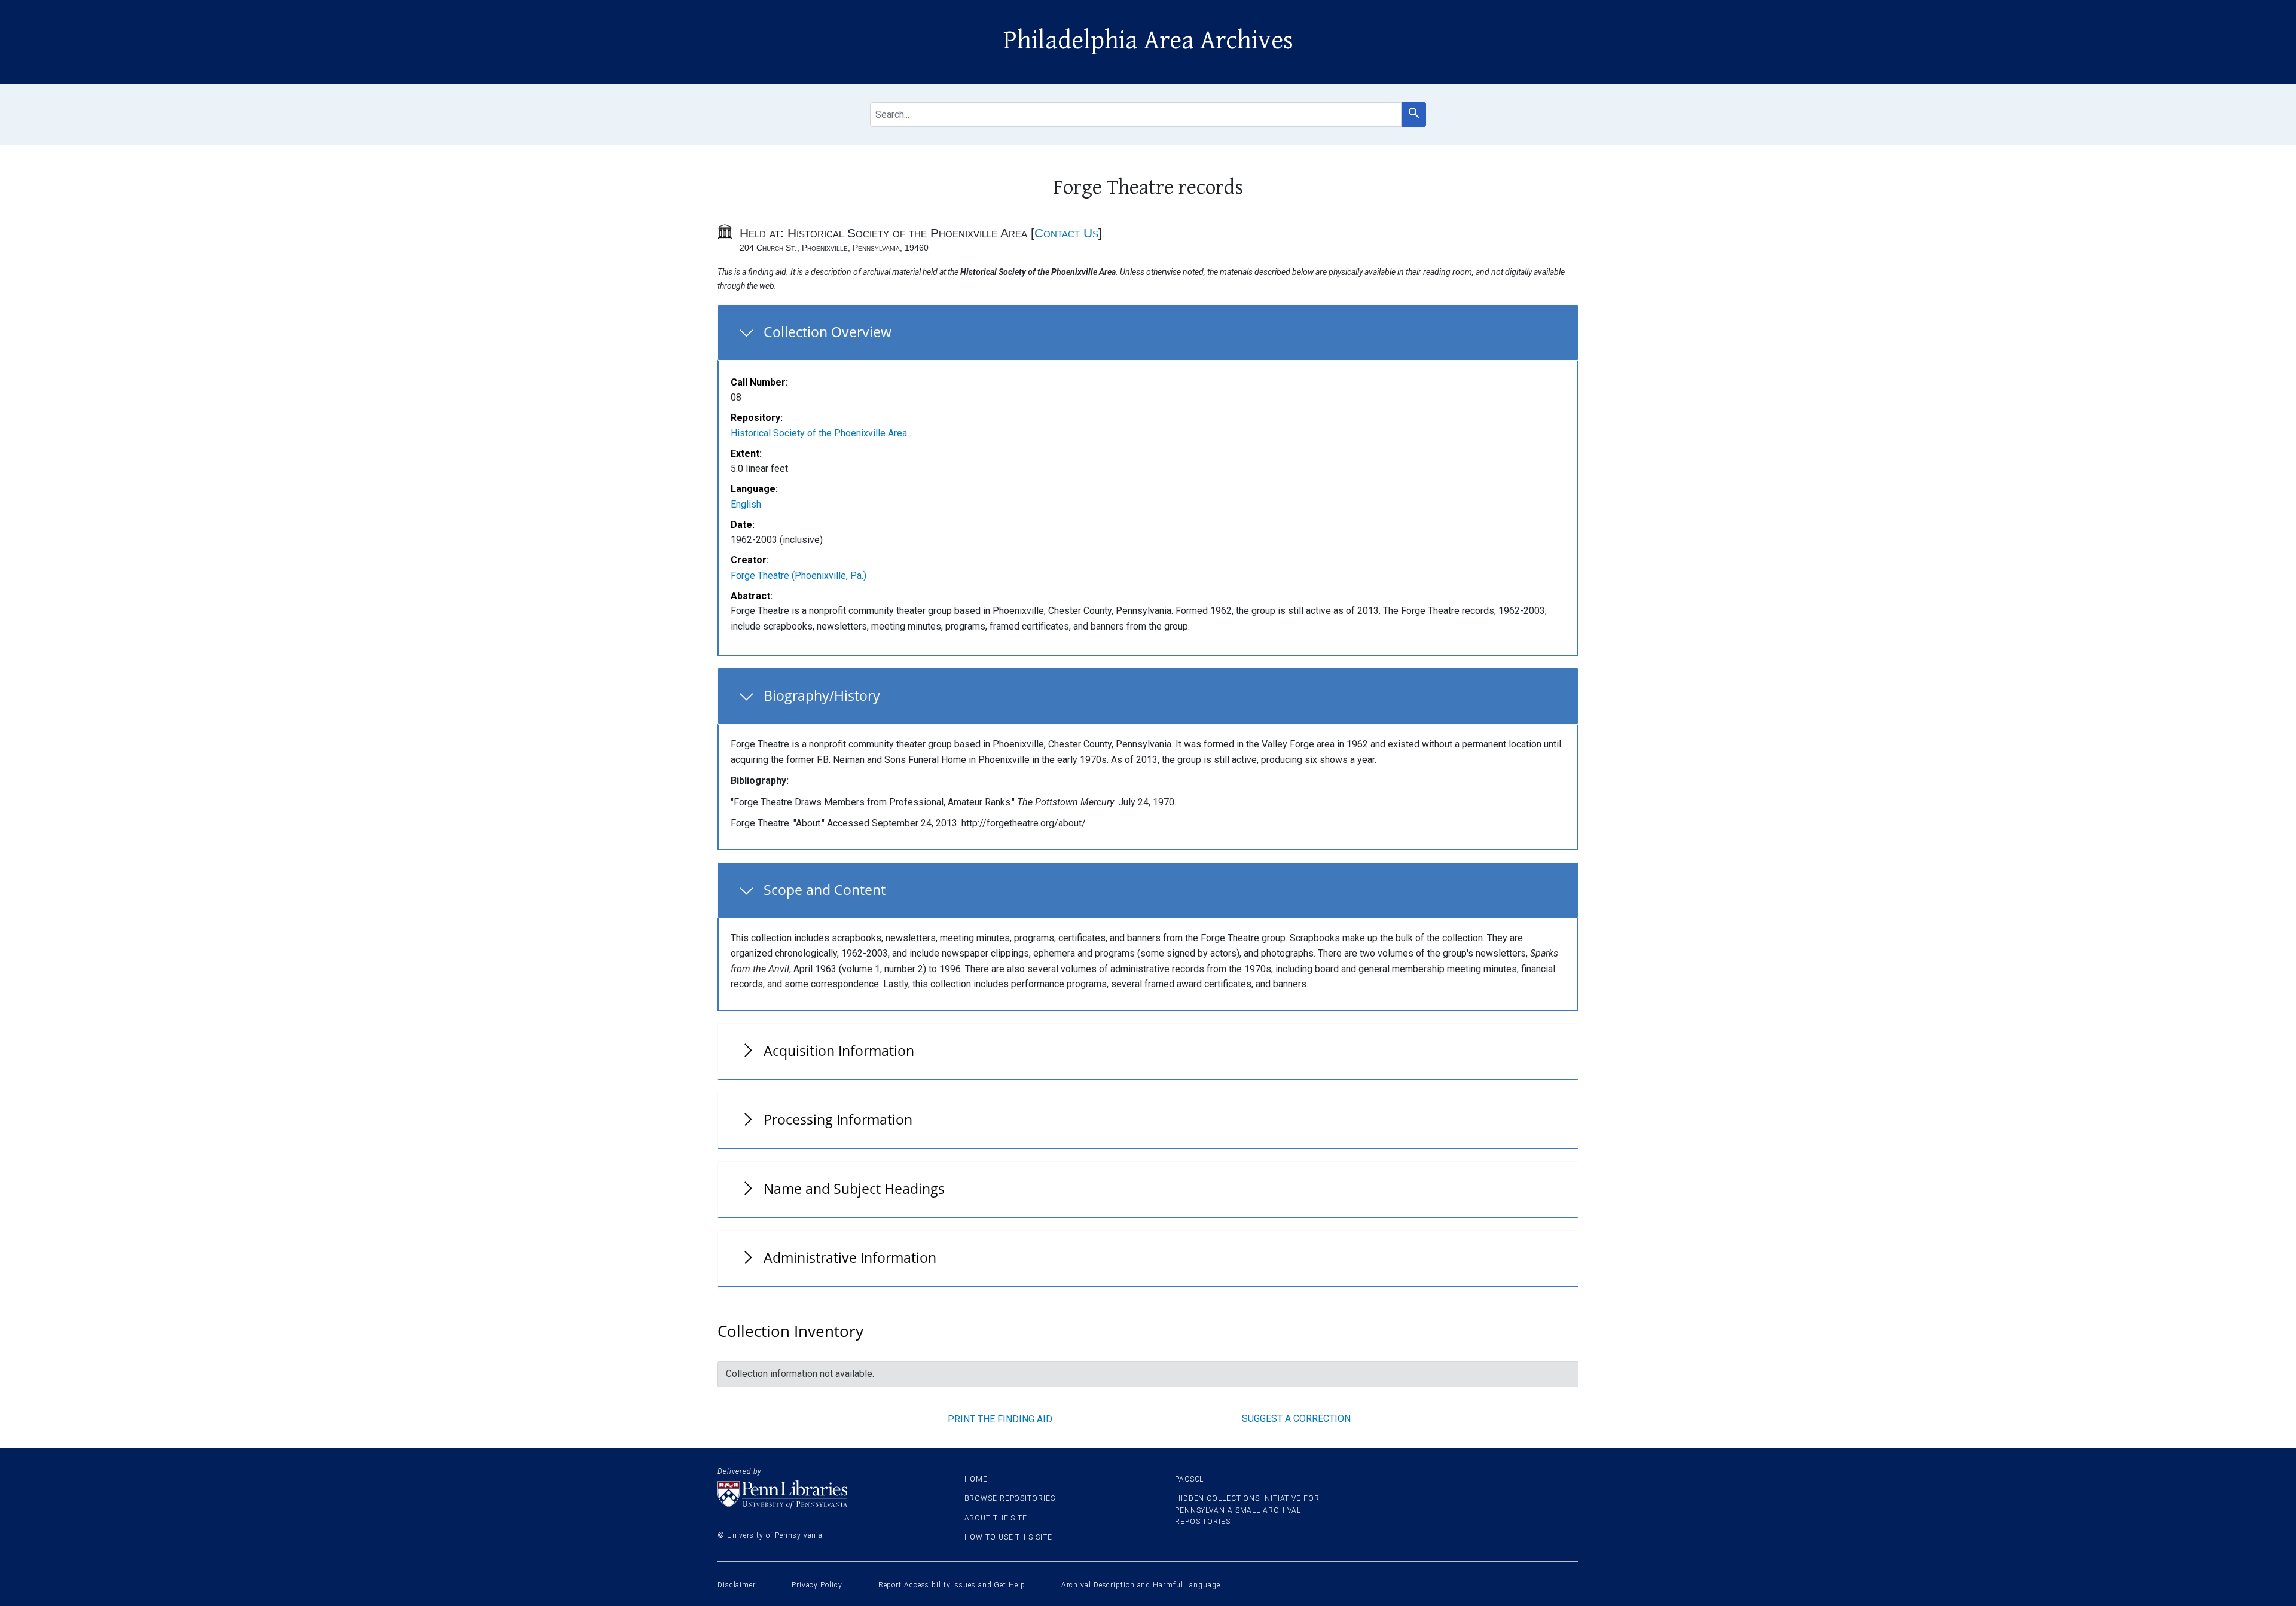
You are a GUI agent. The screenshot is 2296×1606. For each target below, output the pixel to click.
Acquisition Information (839, 1051)
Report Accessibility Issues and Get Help (952, 1585)
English (746, 504)
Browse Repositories (1010, 1498)
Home (976, 1479)
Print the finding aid (1000, 1419)
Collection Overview (828, 332)
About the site (996, 1518)
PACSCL (1189, 1479)
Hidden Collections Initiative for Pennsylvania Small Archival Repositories (1247, 1510)
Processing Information (838, 1119)
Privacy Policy (817, 1585)
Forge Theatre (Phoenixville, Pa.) (799, 575)
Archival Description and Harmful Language (1141, 1585)
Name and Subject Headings (854, 1189)
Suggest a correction (1296, 1419)
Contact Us (1066, 233)
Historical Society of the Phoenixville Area (819, 433)
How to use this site (1008, 1537)
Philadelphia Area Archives (1148, 41)
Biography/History (822, 695)
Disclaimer (737, 1585)
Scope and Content (825, 890)
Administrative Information (850, 1257)
